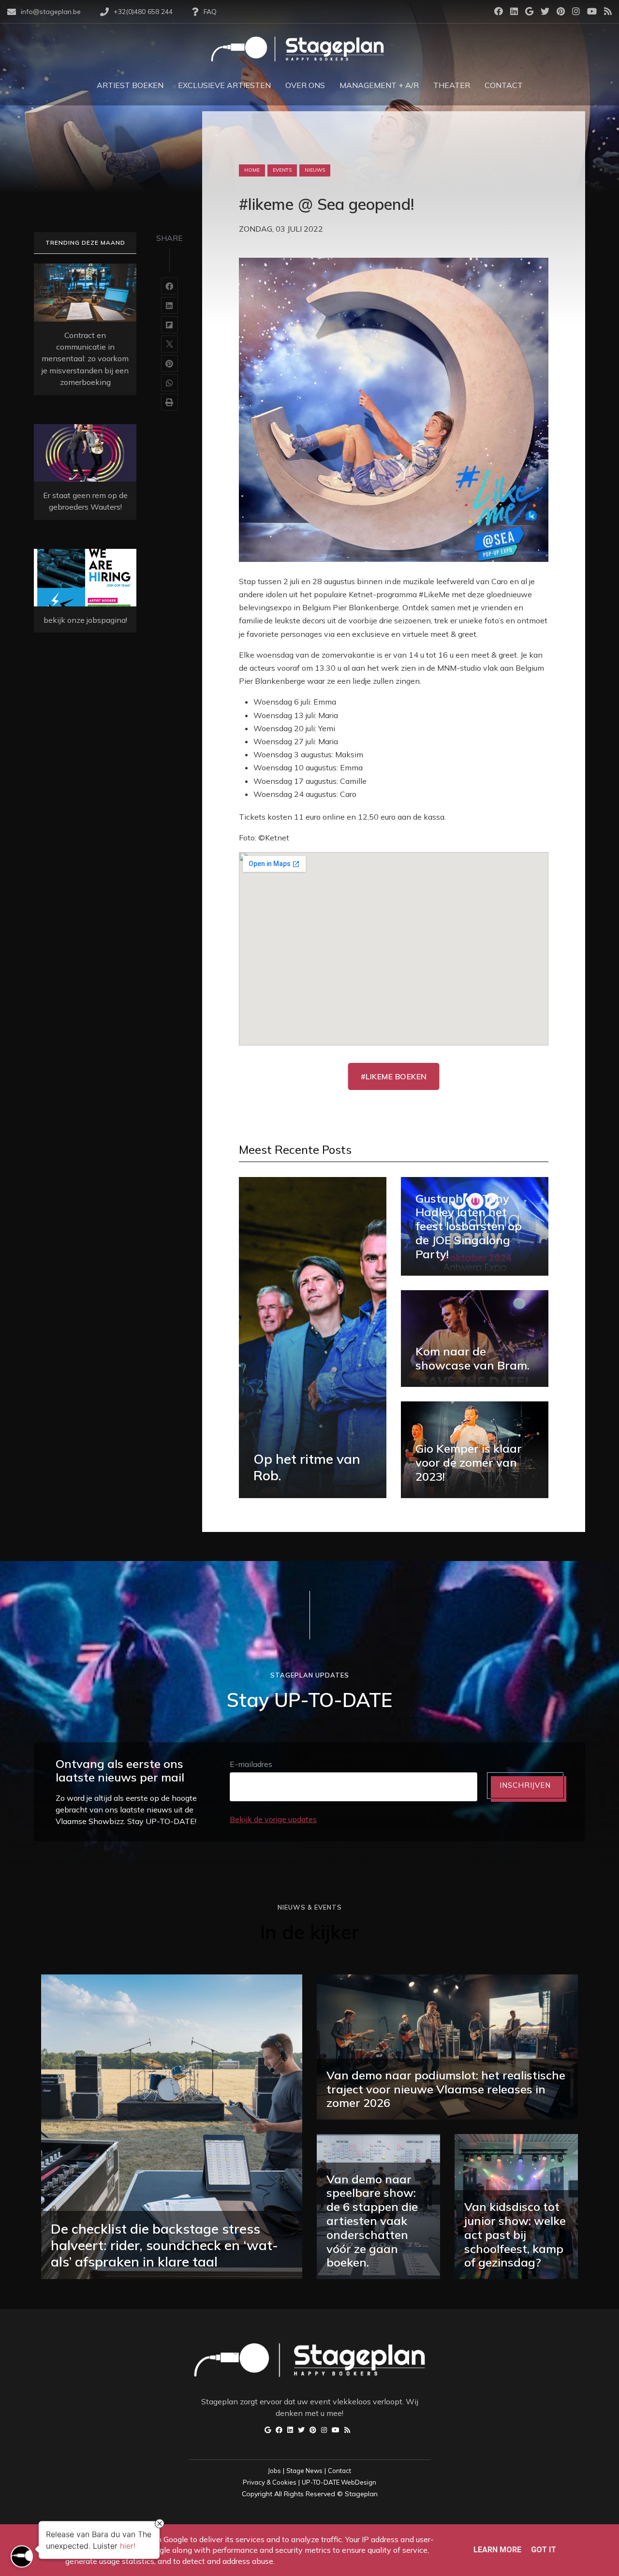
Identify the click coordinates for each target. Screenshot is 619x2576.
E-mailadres (251, 1764)
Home (252, 170)
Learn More (497, 2550)
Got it (544, 2550)
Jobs (274, 2471)
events (282, 170)
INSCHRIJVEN (525, 1785)
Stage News (304, 2471)
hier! (128, 2546)
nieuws (315, 170)
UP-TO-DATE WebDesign (339, 2482)
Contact (339, 2471)
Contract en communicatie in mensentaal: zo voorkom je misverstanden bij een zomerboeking (85, 359)
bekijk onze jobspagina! (85, 620)
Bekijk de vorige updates (273, 1819)
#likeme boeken (394, 1076)
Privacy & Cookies (270, 2482)
